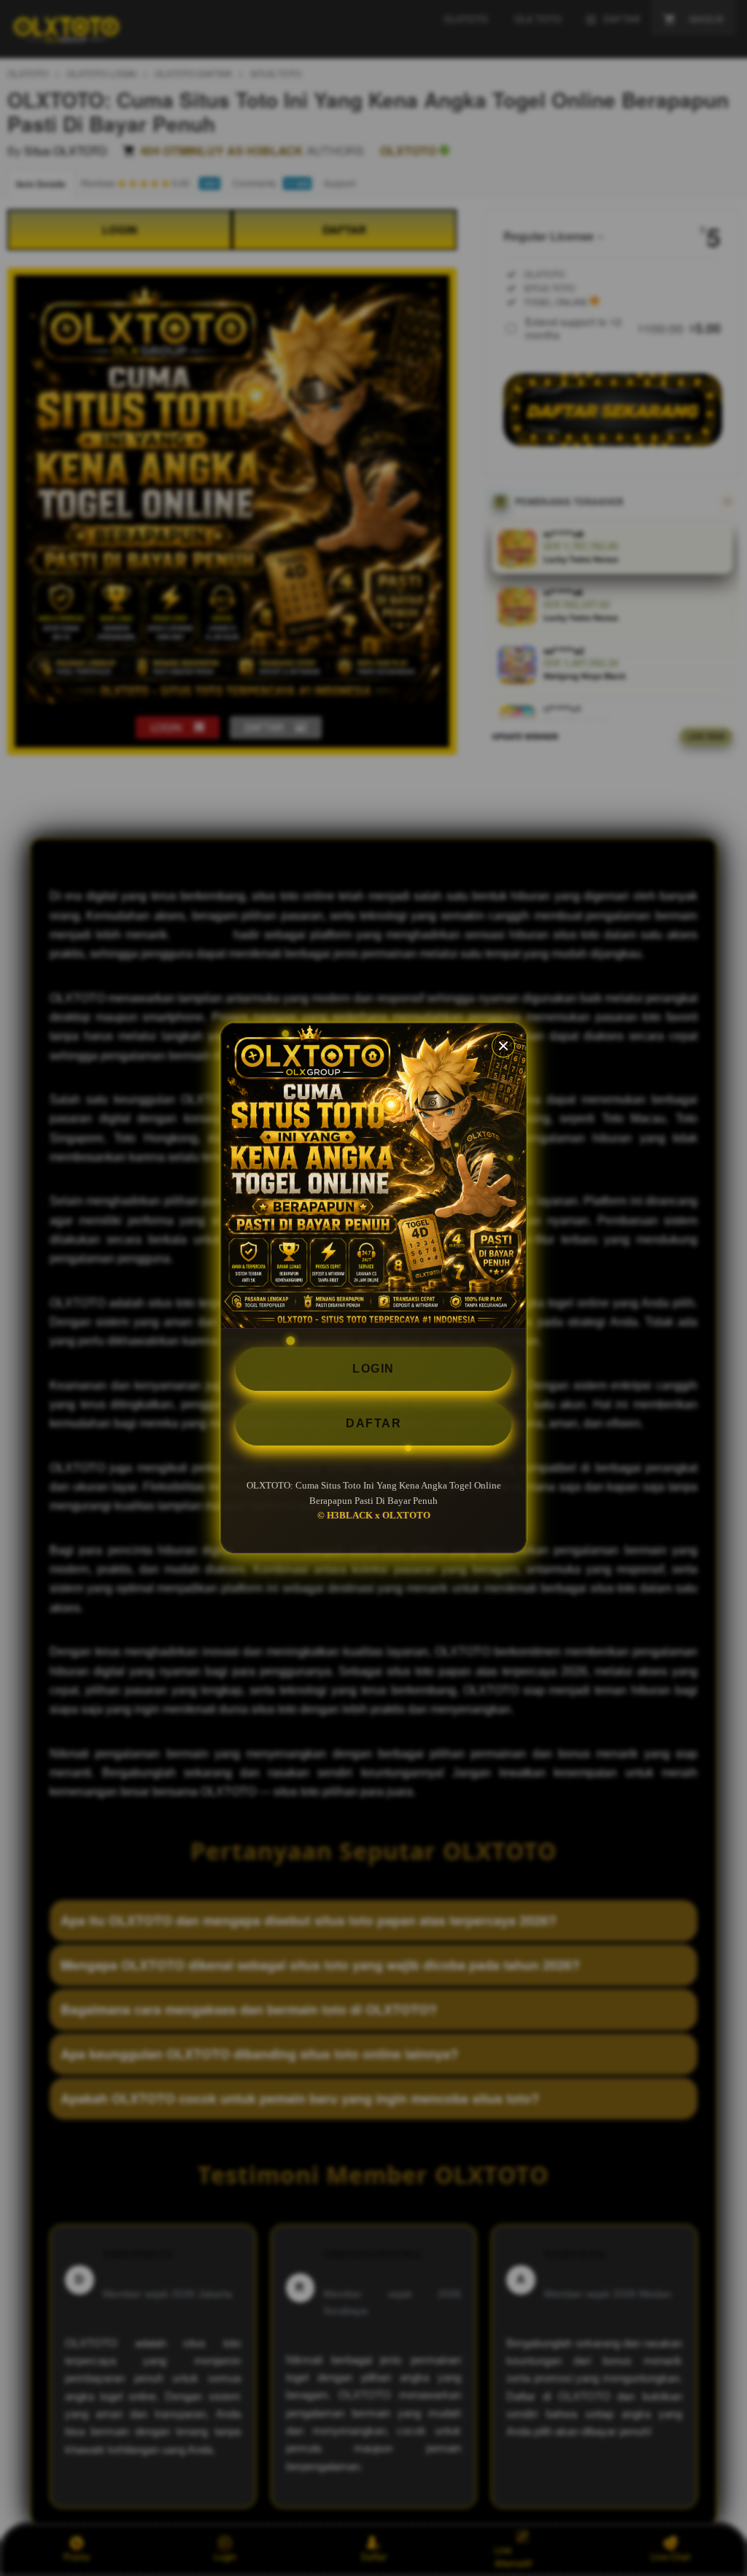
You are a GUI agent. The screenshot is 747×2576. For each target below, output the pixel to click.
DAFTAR (373, 1423)
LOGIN (373, 1369)
